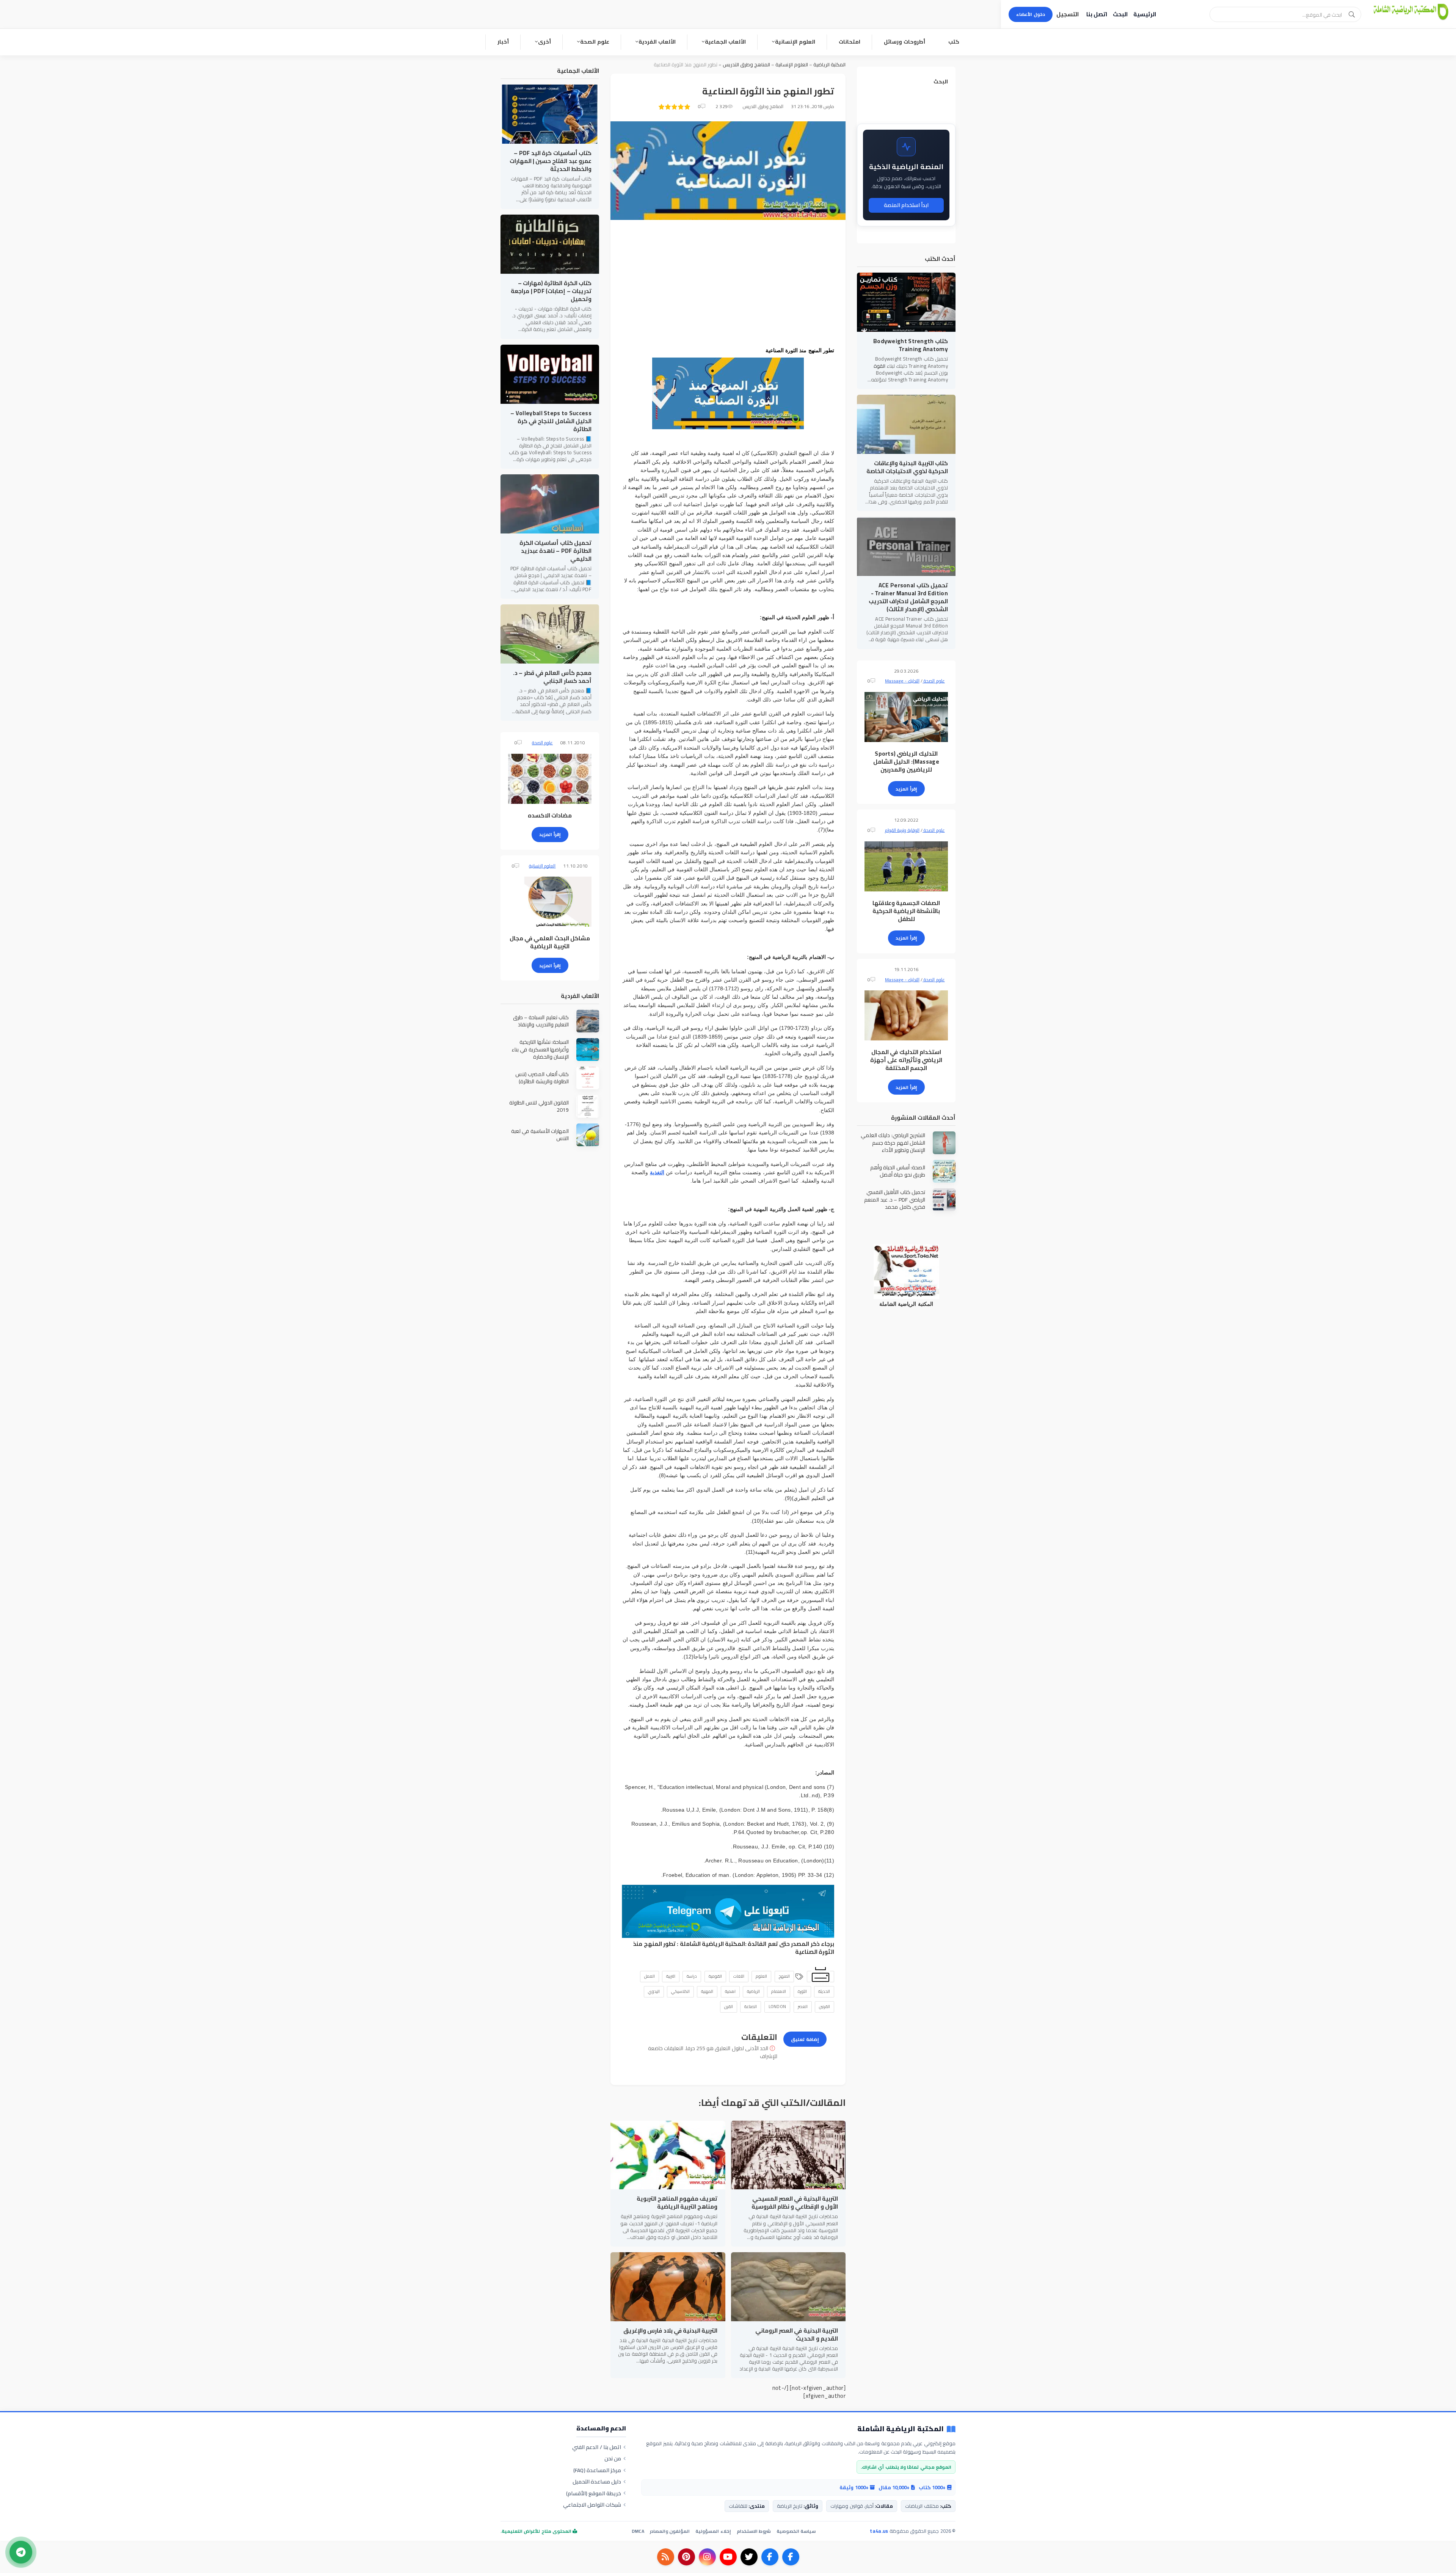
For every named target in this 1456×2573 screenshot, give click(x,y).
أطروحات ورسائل (905, 42)
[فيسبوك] (791, 2557)
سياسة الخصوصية (796, 2531)
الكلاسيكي (680, 1991)
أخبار (503, 42)
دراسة (692, 1976)
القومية (715, 1976)
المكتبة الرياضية (829, 64)
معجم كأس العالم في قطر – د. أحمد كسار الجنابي (552, 677)
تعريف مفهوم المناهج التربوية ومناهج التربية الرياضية (677, 2203)
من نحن (613, 2458)
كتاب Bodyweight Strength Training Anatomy (911, 345)
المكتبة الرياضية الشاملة (713, 1944)
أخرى (544, 42)
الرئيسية (1145, 14)
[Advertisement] (728, 284)
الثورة (802, 1991)
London (777, 2007)
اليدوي (654, 1991)
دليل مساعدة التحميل (597, 2482)
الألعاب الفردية (657, 42)
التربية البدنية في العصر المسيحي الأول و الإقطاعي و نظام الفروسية (795, 2203)
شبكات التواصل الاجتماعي (592, 2505)
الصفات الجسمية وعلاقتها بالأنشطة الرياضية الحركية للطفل (906, 911)
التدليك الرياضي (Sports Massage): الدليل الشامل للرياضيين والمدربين (906, 762)
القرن (729, 2007)
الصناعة (751, 2007)
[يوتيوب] (728, 2557)
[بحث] (1352, 14)
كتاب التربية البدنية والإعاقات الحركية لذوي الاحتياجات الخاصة (907, 467)
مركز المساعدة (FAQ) (597, 2470)
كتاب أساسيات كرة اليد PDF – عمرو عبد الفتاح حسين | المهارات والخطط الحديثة (551, 161)
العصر (803, 2007)
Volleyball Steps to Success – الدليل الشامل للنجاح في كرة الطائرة (551, 421)
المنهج (784, 1976)
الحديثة (824, 1991)
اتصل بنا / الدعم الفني (597, 2447)
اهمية (730, 1991)
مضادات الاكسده (550, 815)
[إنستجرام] (707, 2557)
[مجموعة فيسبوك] (770, 2557)
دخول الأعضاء (1031, 14)
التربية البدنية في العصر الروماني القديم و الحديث (797, 2335)
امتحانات (850, 42)
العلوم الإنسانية (795, 42)
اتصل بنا (1097, 14)
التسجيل (1068, 14)
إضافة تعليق (805, 2039)
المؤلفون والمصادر (670, 2531)
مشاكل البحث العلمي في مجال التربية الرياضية (550, 942)
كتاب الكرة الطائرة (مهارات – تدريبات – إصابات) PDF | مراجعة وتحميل (551, 291)
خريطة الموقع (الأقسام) (594, 2493)
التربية (671, 1976)
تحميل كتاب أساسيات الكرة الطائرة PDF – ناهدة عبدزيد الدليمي (555, 551)
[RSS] (666, 2557)
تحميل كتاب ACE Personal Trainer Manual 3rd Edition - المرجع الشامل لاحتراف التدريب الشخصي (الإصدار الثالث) (908, 597)
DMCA (638, 2531)
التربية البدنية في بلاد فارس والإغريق (671, 2331)
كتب (954, 42)
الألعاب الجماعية (725, 42)
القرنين (824, 2007)
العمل (650, 1976)
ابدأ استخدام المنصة (906, 205)
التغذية (657, 1172)
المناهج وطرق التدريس (747, 64)
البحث (1120, 14)
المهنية (707, 1991)
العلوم (761, 1976)
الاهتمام (779, 1991)
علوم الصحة (595, 42)
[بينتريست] (686, 2557)
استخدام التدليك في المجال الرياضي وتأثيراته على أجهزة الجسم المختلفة (906, 1060)
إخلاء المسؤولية (713, 2531)
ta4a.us (879, 2531)
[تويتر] (749, 2557)
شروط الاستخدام (754, 2531)
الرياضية (753, 1991)
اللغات (739, 1976)
